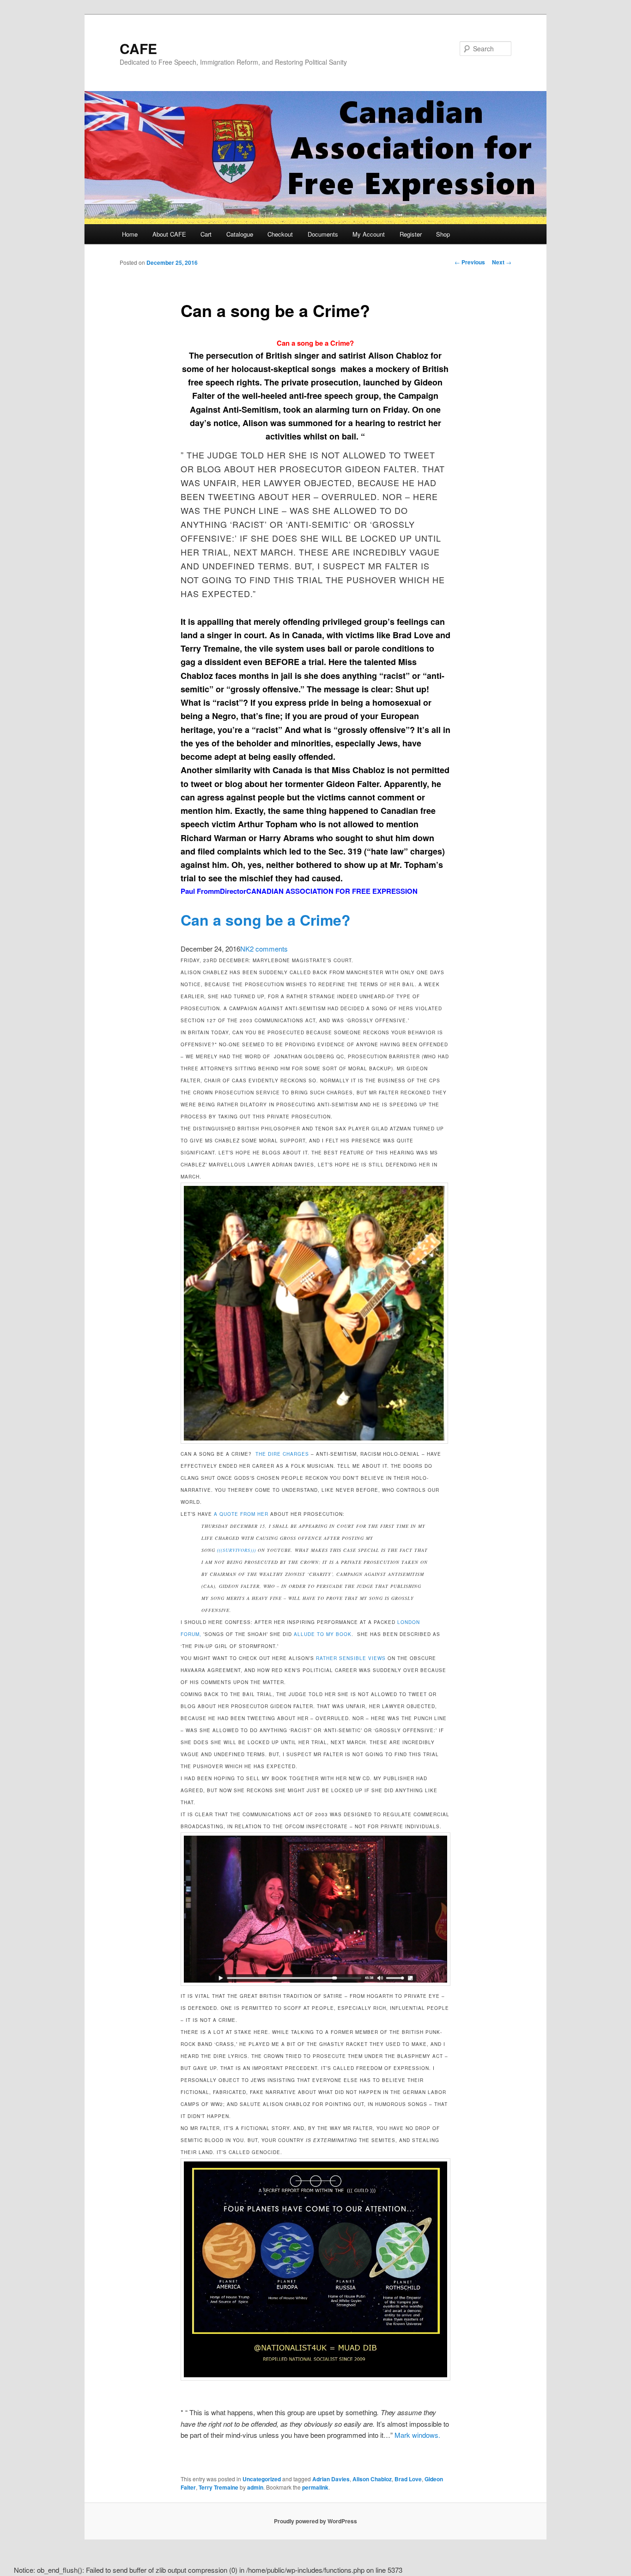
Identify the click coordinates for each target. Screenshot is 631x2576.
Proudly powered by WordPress (315, 2521)
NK (245, 949)
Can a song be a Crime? (315, 343)
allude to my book (323, 1634)
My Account (369, 234)
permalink (315, 2487)
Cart (206, 234)
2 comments (269, 949)
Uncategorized (262, 2479)
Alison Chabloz (372, 2479)
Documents (323, 234)
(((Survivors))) (237, 1550)
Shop (443, 234)
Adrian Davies (331, 2479)
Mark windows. (417, 2435)
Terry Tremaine (218, 2487)
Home (130, 234)
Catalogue (240, 234)
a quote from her (242, 1514)
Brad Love (408, 2479)
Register (411, 234)
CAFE (138, 48)
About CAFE (169, 234)
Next (502, 262)
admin (255, 2487)
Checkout (280, 234)
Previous (470, 262)
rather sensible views (351, 1658)
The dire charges (282, 1454)
